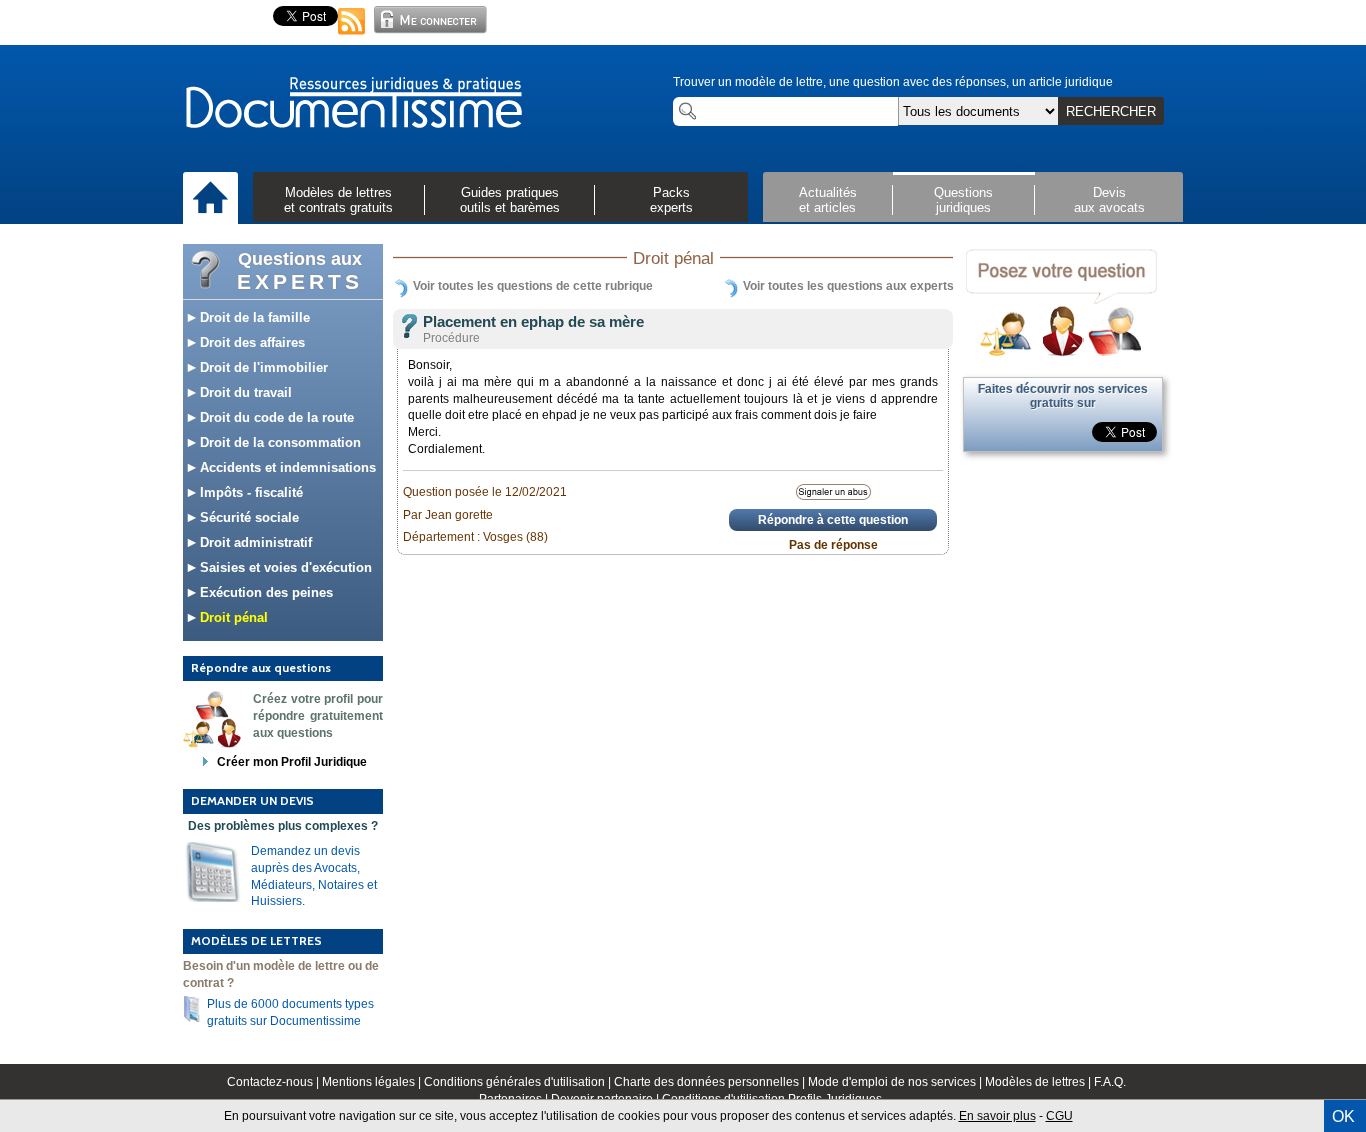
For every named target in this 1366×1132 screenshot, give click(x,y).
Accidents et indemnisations (286, 467)
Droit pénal (232, 617)
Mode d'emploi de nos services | (896, 1082)
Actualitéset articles (828, 200)
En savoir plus (997, 1116)
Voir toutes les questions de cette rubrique (533, 286)
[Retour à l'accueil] (353, 104)
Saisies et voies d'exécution (284, 567)
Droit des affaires (250, 342)
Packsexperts (671, 200)
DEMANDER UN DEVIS (252, 800)
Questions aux (300, 271)
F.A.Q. (1110, 1082)
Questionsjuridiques (963, 200)
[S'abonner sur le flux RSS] (352, 36)
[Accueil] (210, 199)
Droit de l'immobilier (262, 367)
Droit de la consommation (278, 442)
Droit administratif (254, 542)
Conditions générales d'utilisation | (519, 1082)
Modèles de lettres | (1039, 1082)
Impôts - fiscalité (249, 492)
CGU (1059, 1116)
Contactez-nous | (274, 1082)
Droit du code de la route (275, 417)
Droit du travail (244, 392)
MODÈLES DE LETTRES (256, 940)
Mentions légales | (373, 1082)
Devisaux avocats (1109, 200)
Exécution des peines (264, 592)
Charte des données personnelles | (711, 1082)
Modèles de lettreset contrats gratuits (338, 200)
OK (1343, 1116)
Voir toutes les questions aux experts (848, 286)
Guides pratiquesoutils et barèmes (510, 200)
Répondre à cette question (833, 520)
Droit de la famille (253, 317)
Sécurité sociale (247, 517)
